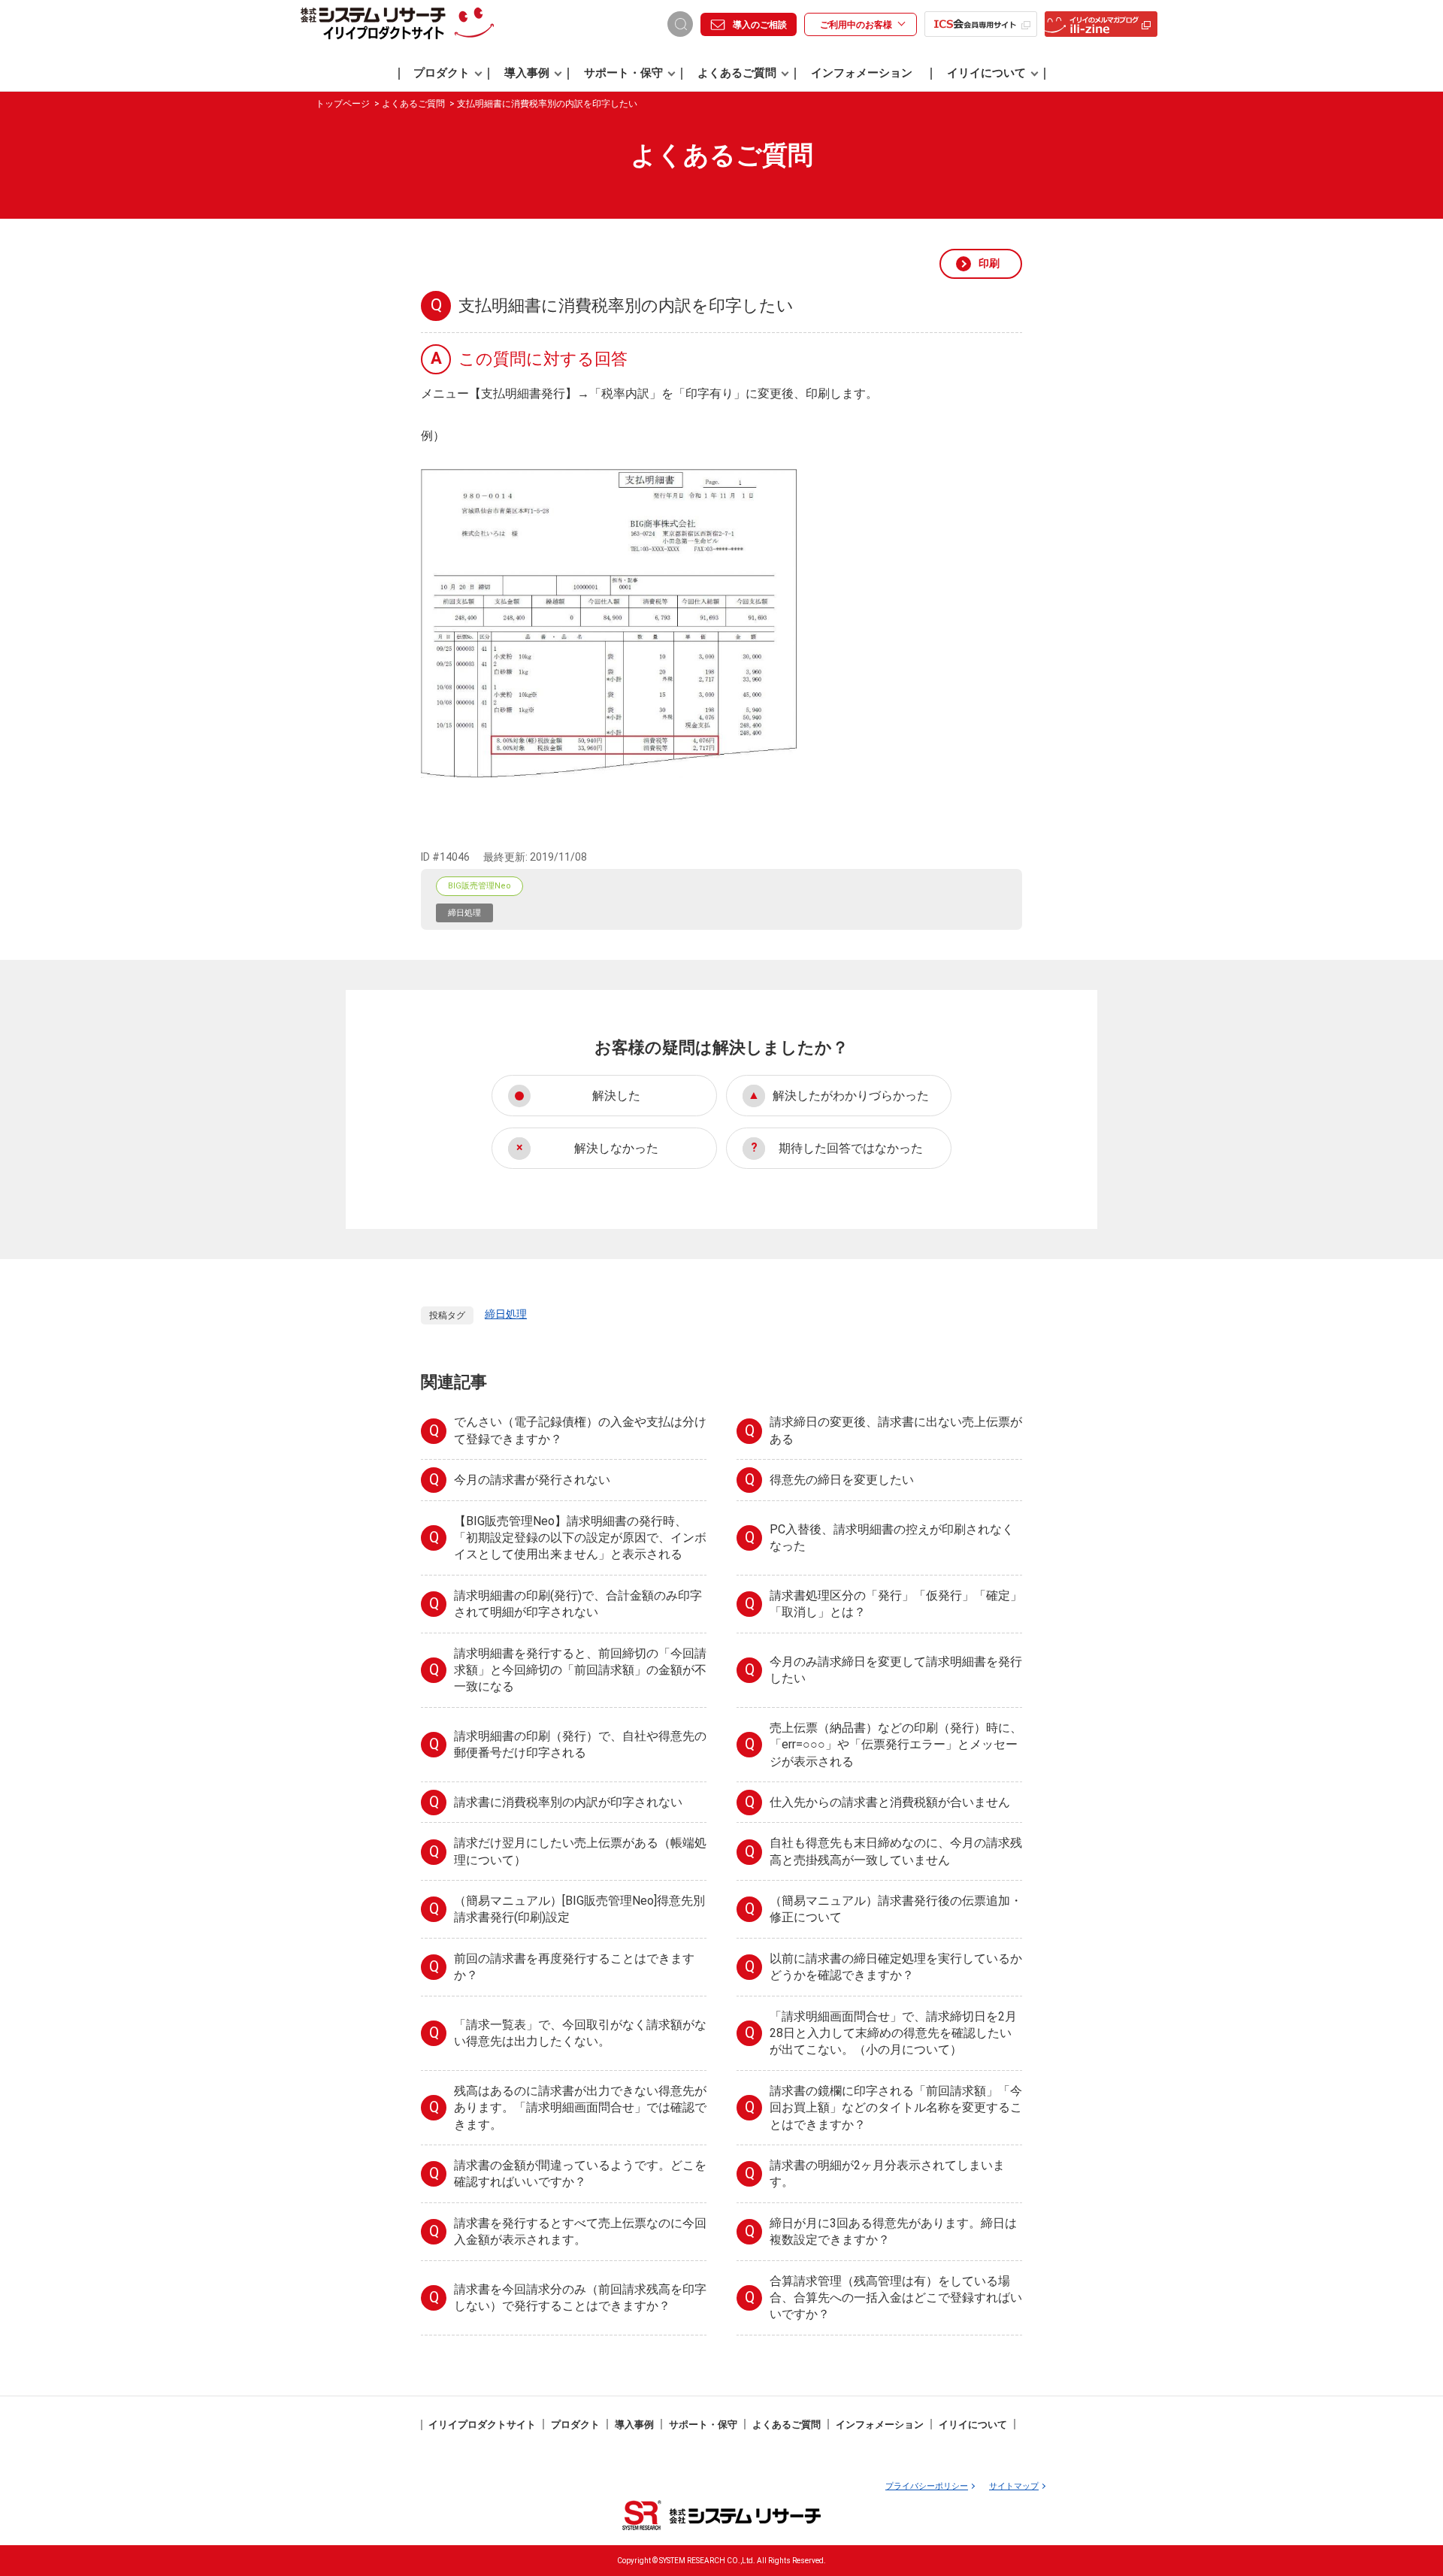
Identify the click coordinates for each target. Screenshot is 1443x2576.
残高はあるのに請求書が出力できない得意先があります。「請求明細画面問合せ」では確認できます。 (580, 2108)
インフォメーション (862, 73)
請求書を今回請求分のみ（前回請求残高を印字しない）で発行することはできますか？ (580, 2298)
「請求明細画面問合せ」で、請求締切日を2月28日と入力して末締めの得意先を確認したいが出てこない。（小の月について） (893, 2033)
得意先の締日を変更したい (842, 1480)
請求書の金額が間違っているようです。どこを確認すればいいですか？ (580, 2173)
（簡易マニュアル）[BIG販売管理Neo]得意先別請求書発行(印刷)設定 (579, 1909)
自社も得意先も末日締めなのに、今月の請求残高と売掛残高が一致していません (896, 1851)
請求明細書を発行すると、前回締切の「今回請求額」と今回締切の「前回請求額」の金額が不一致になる (580, 1670)
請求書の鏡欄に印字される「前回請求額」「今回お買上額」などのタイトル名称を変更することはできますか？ (896, 2108)
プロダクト (442, 73)
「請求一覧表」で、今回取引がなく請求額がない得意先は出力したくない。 (580, 2033)
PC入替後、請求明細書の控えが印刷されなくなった (892, 1538)
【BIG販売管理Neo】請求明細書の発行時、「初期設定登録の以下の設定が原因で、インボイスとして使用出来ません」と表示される (580, 1538)
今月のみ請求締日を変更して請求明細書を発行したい (896, 1670)
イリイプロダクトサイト (482, 2425)
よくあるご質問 (737, 73)
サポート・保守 (623, 73)
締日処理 (464, 913)
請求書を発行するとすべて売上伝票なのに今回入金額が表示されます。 (580, 2231)
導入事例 (527, 73)
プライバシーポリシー (927, 2486)
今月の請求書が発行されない (532, 1480)
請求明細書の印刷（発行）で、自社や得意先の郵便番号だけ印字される (580, 1744)
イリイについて (986, 73)
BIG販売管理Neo (479, 886)
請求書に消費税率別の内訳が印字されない (568, 1803)
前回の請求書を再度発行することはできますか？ (574, 1967)
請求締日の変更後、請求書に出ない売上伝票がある (896, 1430)
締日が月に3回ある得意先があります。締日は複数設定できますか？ (893, 2231)
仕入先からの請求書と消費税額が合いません (890, 1803)
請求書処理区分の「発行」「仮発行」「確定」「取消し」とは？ (896, 1604)
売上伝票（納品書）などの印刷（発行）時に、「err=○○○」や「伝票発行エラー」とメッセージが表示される (896, 1745)
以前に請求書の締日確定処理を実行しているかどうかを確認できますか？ (896, 1967)
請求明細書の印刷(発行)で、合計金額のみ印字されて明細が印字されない (578, 1604)
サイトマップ (1014, 2486)
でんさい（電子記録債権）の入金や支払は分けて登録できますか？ (580, 1430)
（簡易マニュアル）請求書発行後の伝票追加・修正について (896, 1909)
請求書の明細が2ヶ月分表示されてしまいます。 (887, 2173)
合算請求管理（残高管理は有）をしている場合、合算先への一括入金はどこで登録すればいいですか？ (896, 2298)
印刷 (989, 263)
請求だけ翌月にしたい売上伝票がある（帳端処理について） (580, 1851)
